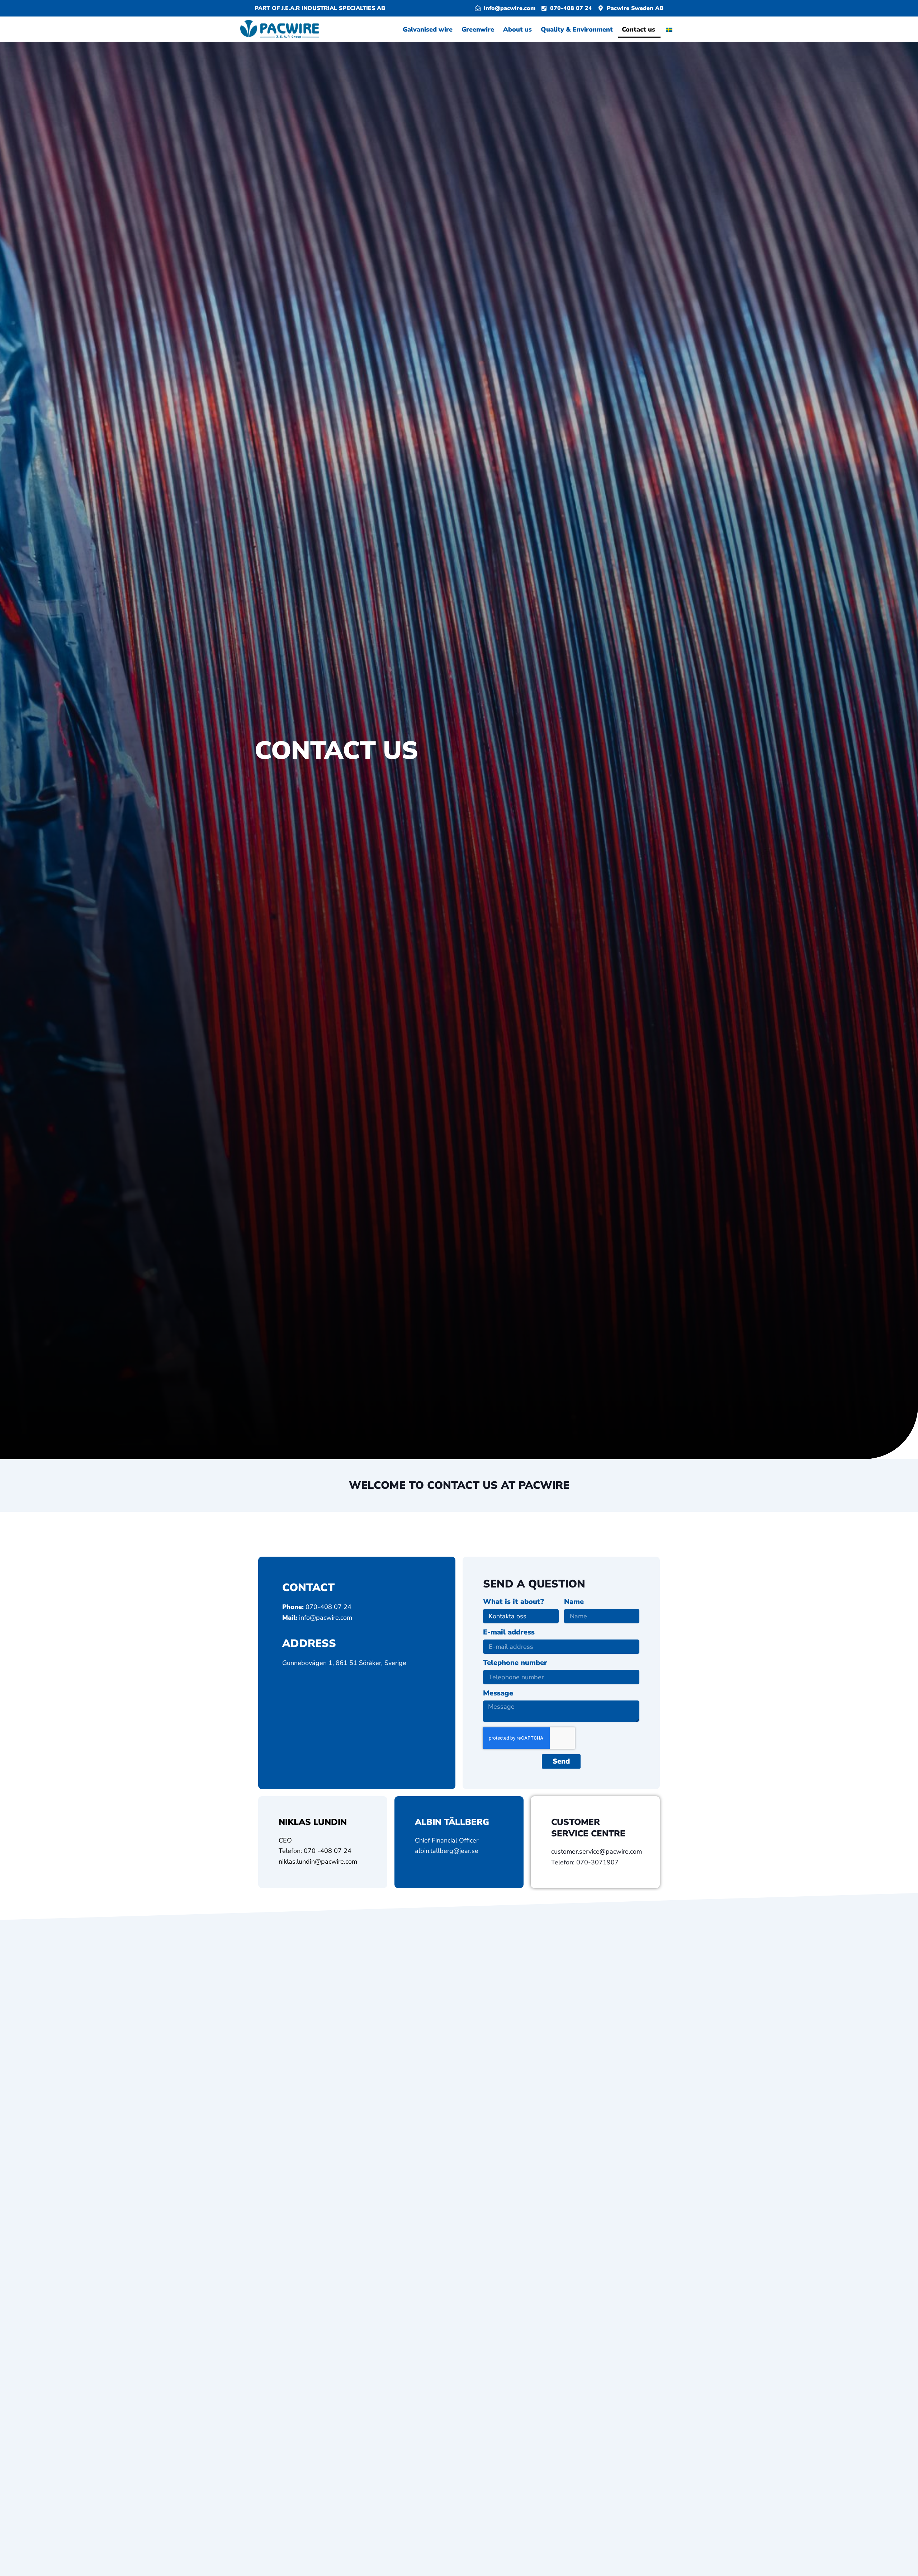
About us (518, 29)
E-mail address (509, 1633)
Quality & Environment (578, 29)
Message (498, 1694)
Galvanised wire (429, 29)
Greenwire (479, 29)
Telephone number (515, 1663)
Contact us (639, 29)
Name (574, 1602)
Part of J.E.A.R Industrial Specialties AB (320, 8)
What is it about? (514, 1602)
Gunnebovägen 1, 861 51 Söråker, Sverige (344, 1663)
